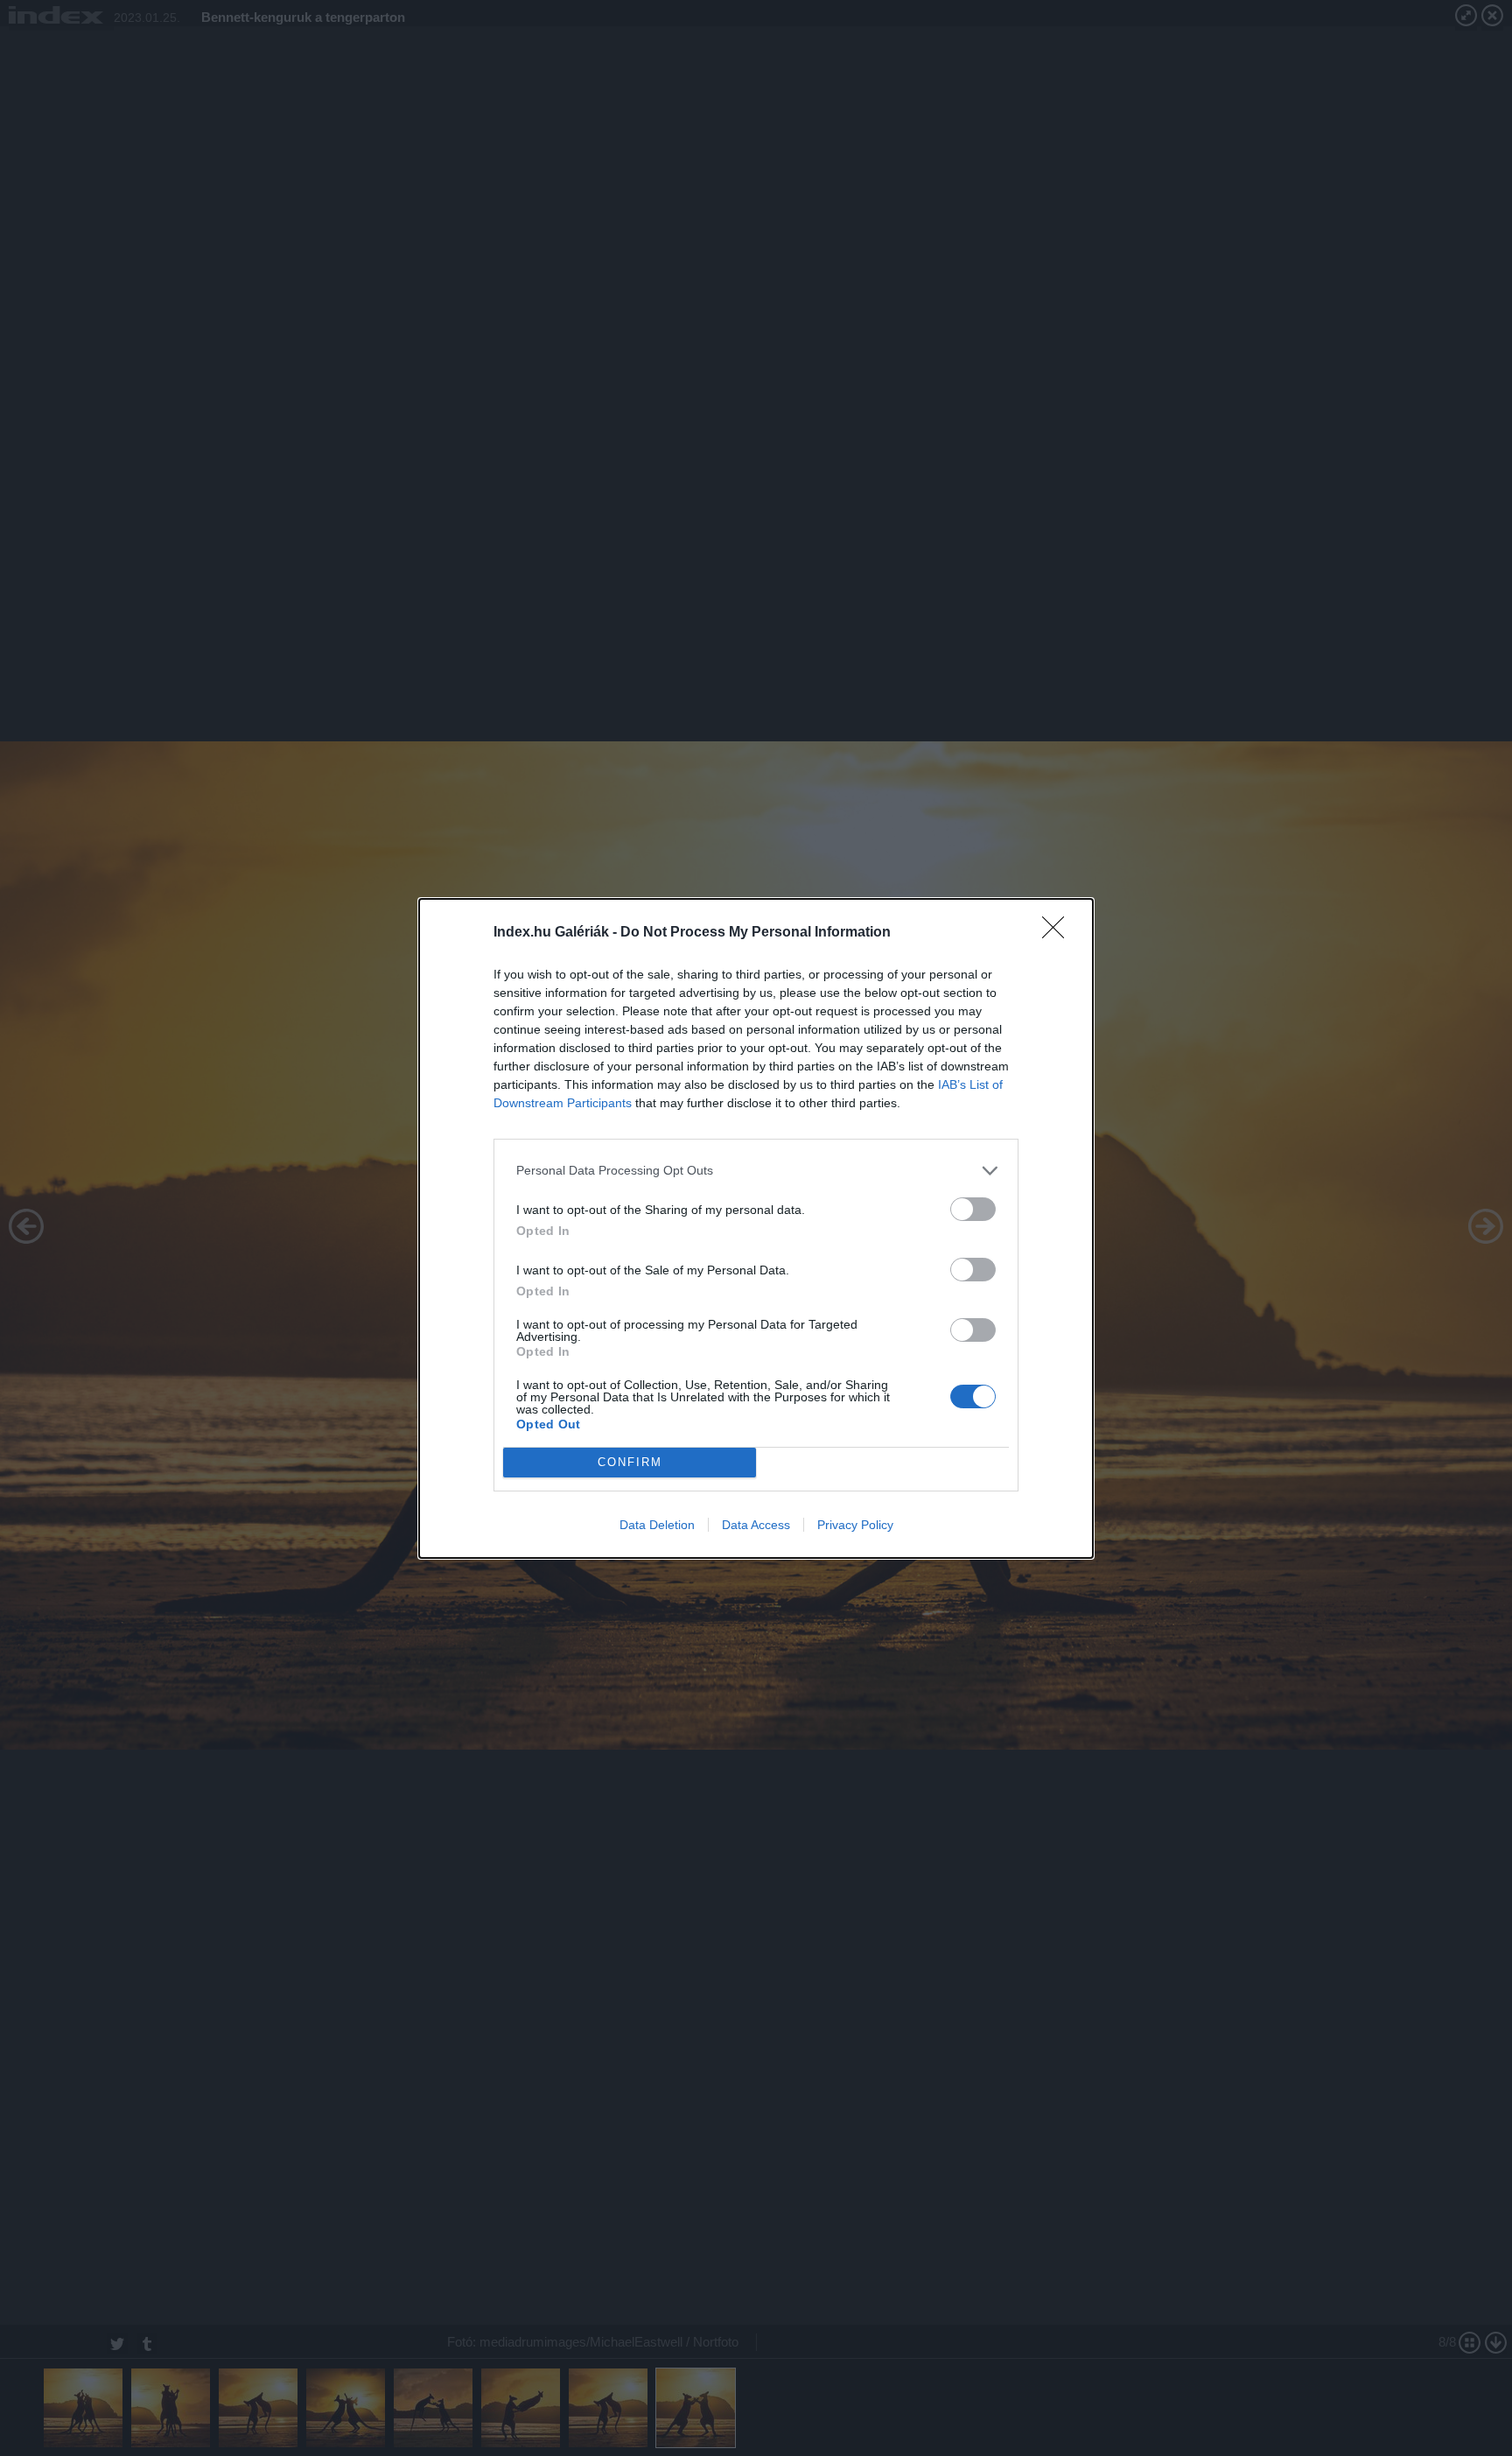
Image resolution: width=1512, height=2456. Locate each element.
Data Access (756, 1525)
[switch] (973, 1209)
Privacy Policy (855, 1525)
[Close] (1059, 933)
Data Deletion (657, 1525)
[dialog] (756, 1228)
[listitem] (756, 1171)
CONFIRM (630, 1462)
